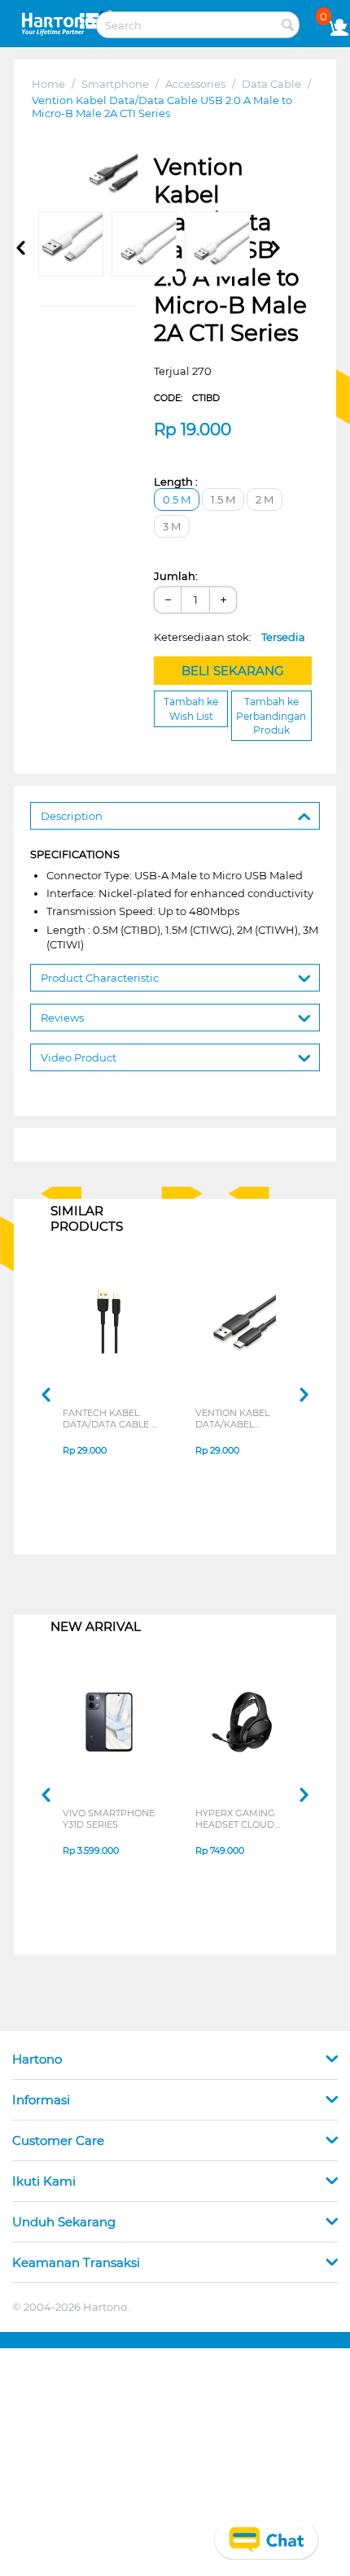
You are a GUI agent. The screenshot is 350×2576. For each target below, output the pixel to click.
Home (48, 84)
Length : (176, 482)
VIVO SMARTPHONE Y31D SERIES (109, 1819)
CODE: (187, 398)
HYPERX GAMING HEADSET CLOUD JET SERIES (235, 1819)
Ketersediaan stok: (230, 637)
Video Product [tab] (79, 1057)
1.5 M (223, 499)
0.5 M (177, 499)
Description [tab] (72, 816)
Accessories (195, 84)
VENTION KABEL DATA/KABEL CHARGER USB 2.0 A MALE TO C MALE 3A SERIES (241, 1419)
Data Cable (271, 84)
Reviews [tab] (62, 1018)
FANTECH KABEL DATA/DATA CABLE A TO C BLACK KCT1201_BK (110, 1419)
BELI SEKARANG (233, 671)
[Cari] (287, 26)
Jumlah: (176, 576)
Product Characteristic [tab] (100, 978)
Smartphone (115, 84)
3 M (172, 526)
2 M (265, 499)
